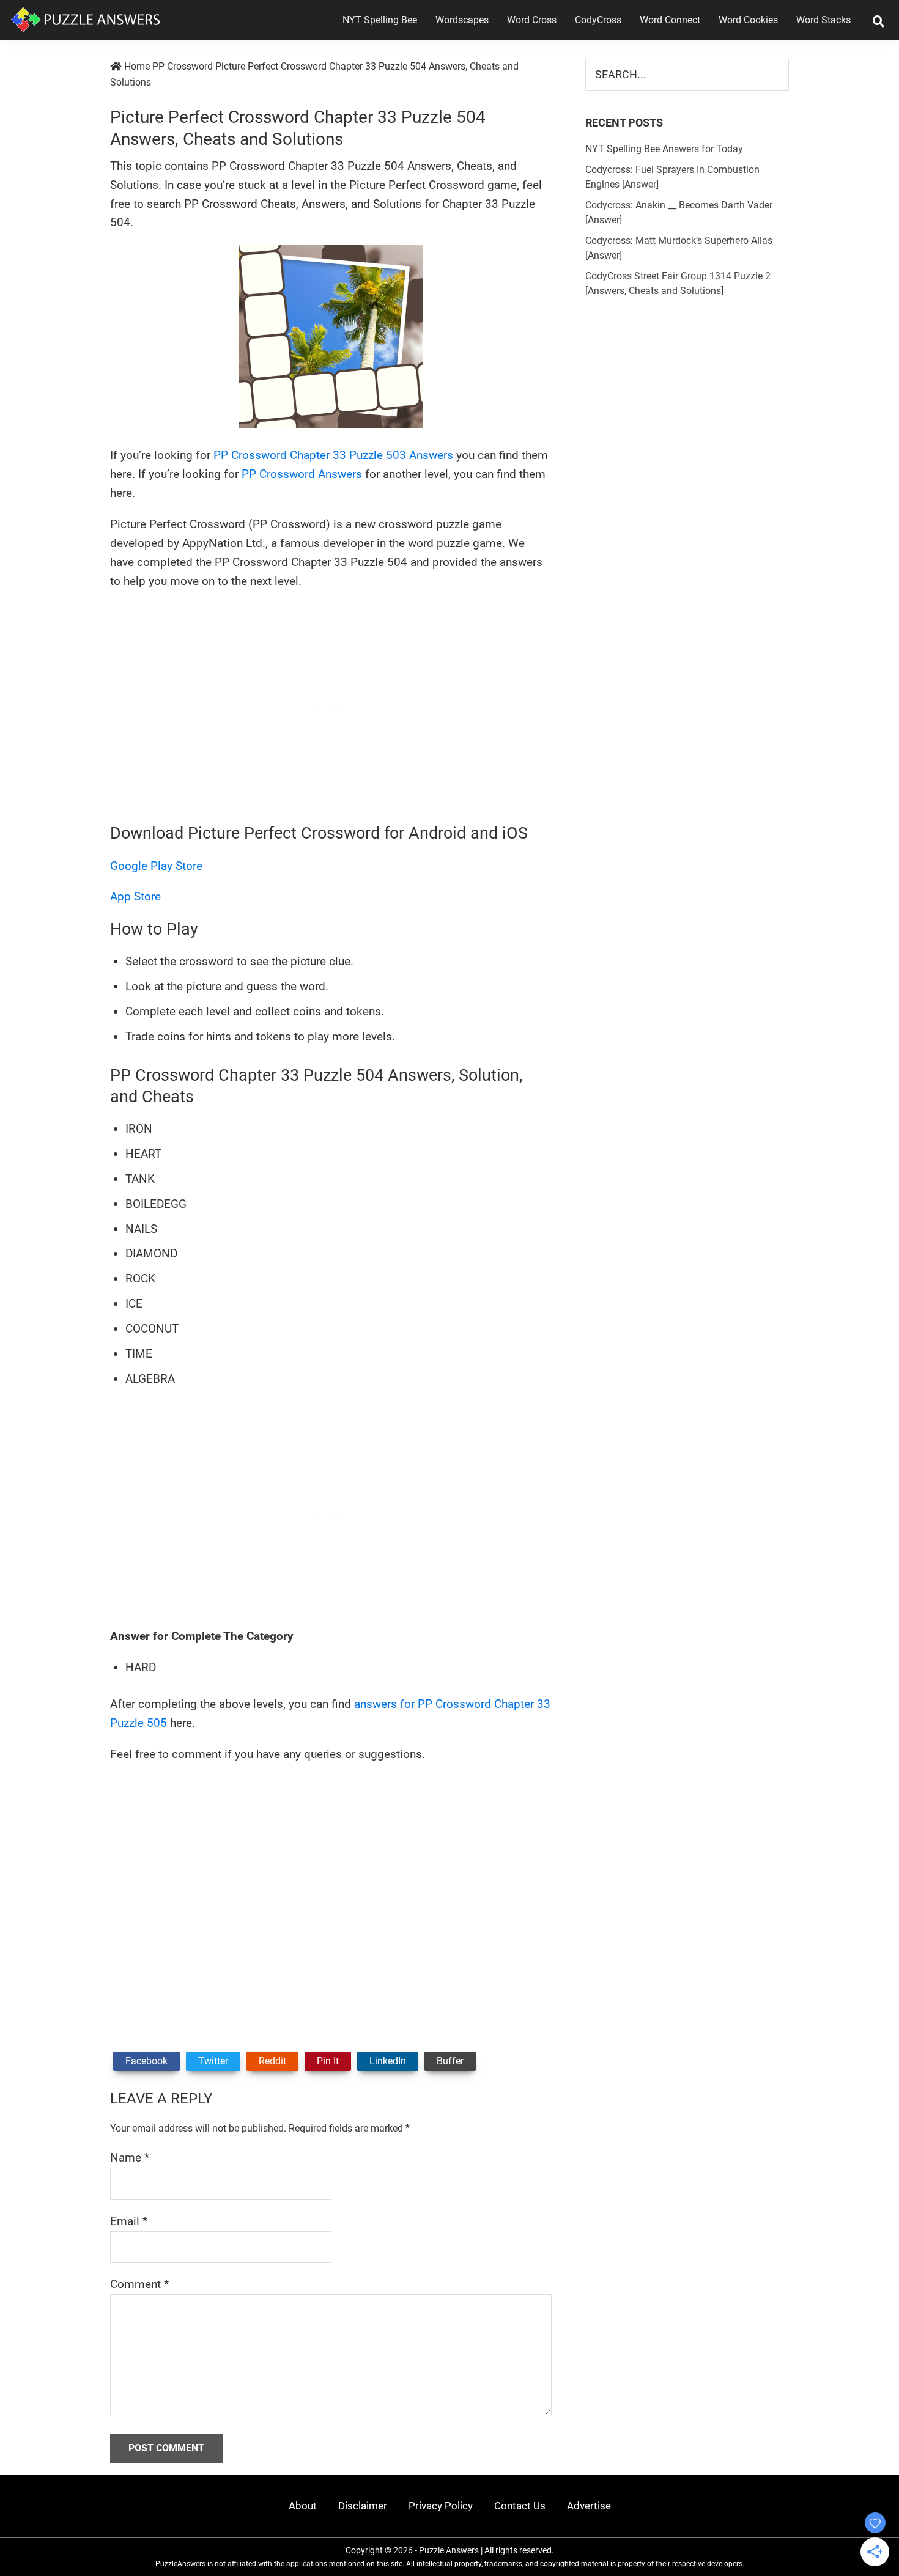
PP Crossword (183, 66)
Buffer (450, 2061)
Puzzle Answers (449, 2550)
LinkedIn (388, 2061)
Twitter (213, 2061)
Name (130, 2158)
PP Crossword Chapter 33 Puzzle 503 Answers (333, 455)
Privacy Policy (441, 2506)
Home (137, 66)
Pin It (328, 2061)
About (303, 2506)
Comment (139, 2284)
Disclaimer (363, 2506)
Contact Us (520, 2506)
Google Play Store (156, 866)
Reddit (272, 2061)
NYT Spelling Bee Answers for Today (664, 149)
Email (129, 2221)
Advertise (589, 2506)
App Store (135, 896)
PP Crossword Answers (302, 474)
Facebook (146, 2061)
